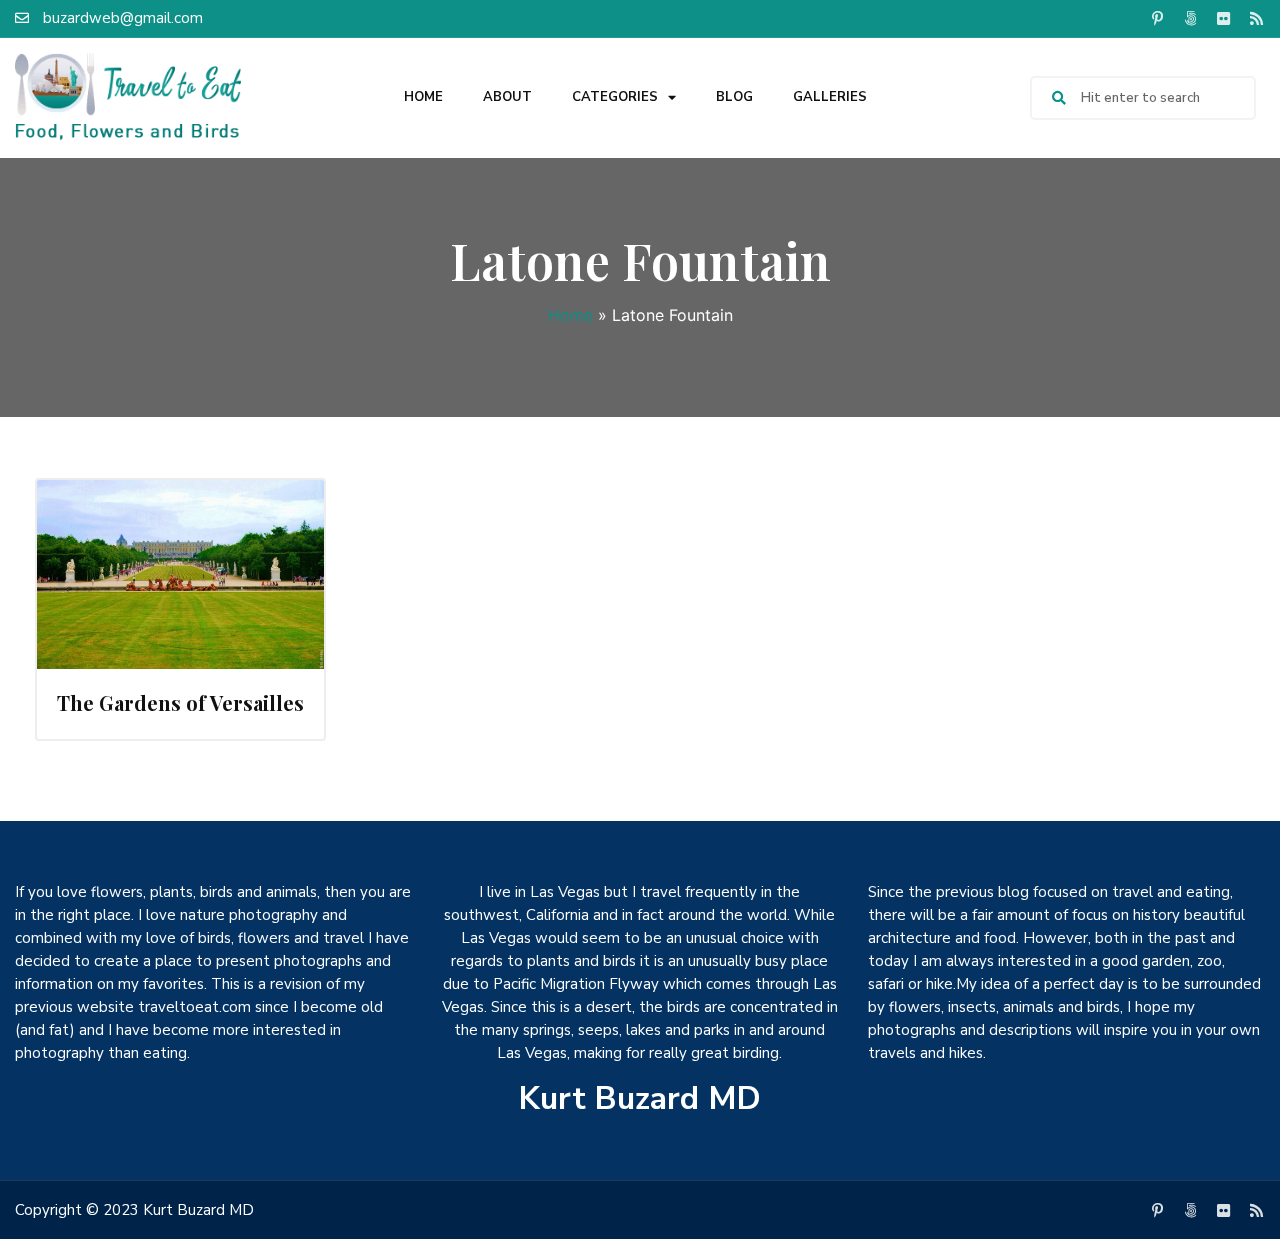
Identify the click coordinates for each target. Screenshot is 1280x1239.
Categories (615, 97)
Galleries (830, 97)
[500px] (1190, 18)
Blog (734, 97)
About (507, 97)
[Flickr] (1223, 18)
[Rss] (1256, 18)
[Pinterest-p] (1157, 18)
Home (423, 97)
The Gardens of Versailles (180, 702)
